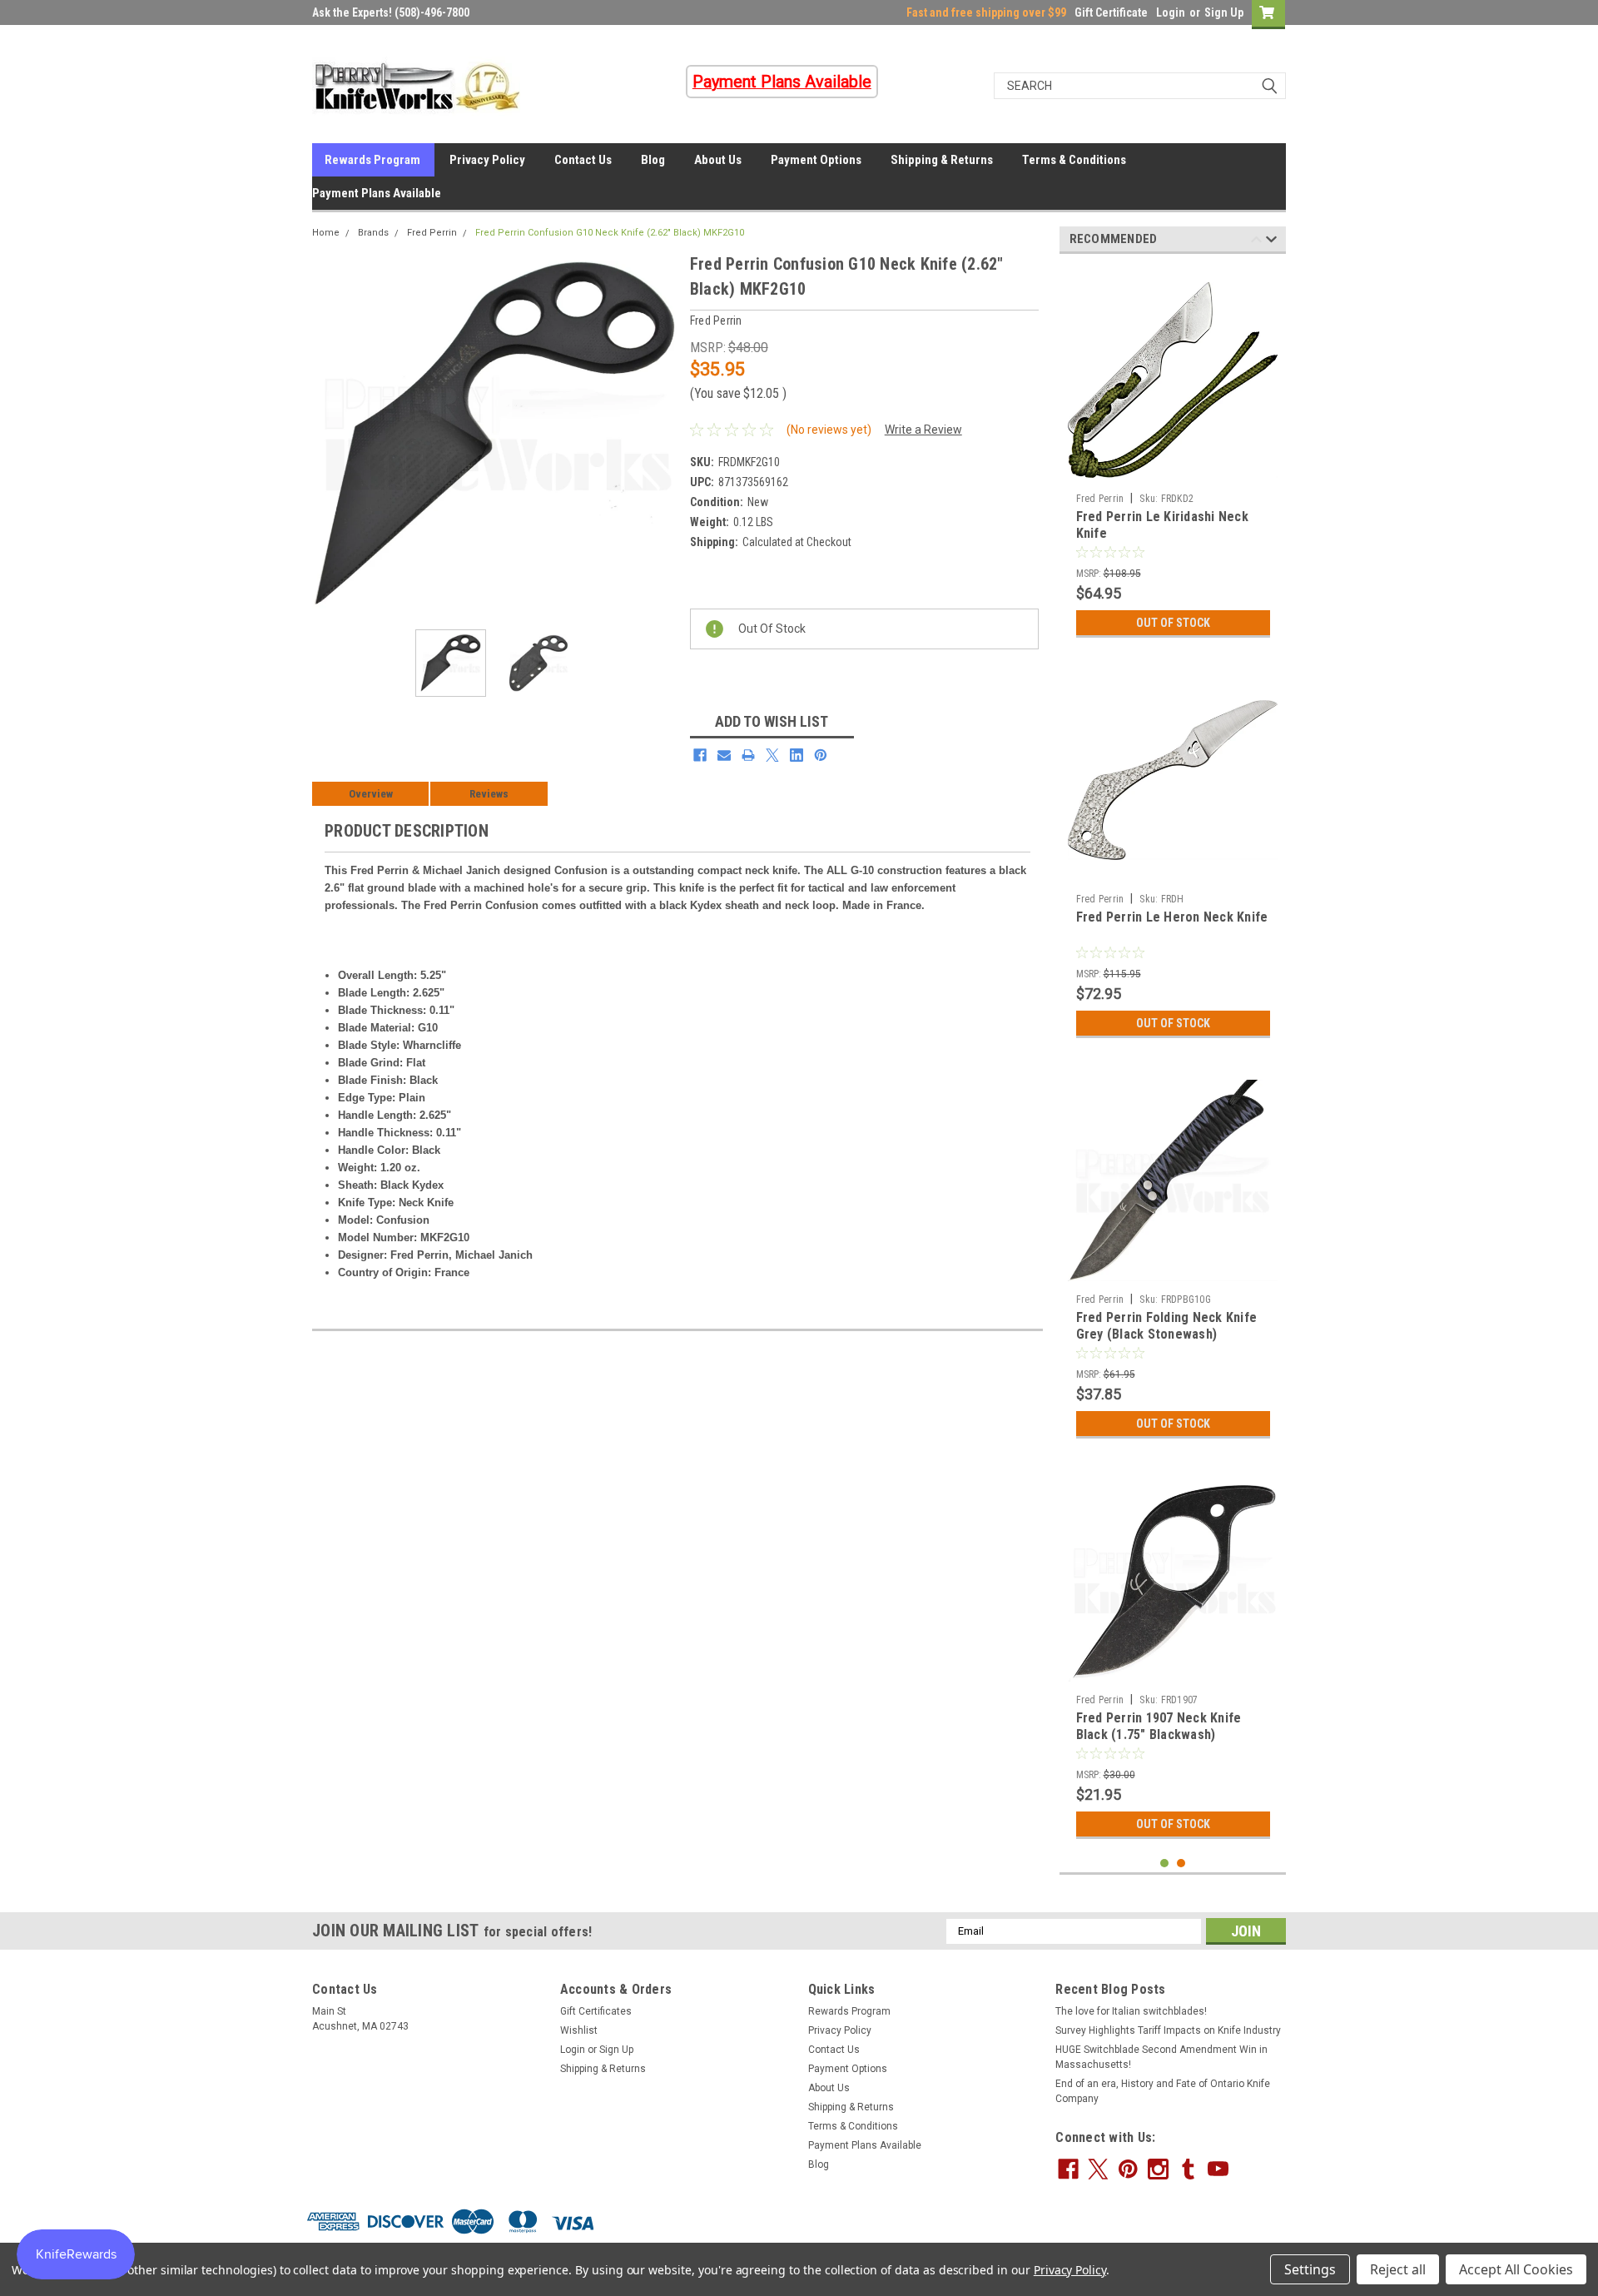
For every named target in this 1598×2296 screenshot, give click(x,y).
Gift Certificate (1111, 12)
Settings (1310, 2269)
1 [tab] (1165, 1864)
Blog (653, 160)
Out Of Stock (1173, 623)
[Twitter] (772, 755)
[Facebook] (700, 755)
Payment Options (816, 160)
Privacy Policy (487, 160)
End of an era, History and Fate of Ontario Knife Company (1163, 2091)
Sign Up (1224, 12)
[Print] (748, 755)
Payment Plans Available (377, 193)
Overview (371, 794)
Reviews (489, 794)
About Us (718, 160)
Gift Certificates (596, 2011)
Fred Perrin (432, 233)
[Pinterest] (821, 755)
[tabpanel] (1173, 456)
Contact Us (583, 160)
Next (661, 434)
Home (326, 233)
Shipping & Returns (942, 160)
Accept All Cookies (1516, 2269)
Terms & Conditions (1074, 160)
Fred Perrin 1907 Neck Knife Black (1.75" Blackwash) (1159, 1726)
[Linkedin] (797, 755)
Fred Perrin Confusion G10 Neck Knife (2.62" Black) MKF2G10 (610, 233)
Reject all (1398, 2269)
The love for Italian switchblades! (1131, 2011)
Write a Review (923, 430)
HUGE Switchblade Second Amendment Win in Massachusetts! (1161, 2057)
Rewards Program (372, 160)
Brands (373, 233)
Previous (329, 434)
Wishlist (579, 2030)
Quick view (1173, 873)
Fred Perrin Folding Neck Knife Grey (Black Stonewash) (1167, 1326)
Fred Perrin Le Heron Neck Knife (1172, 917)
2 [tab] (1181, 1864)
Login (1171, 12)
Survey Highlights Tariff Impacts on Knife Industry (1168, 2030)
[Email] (724, 755)
